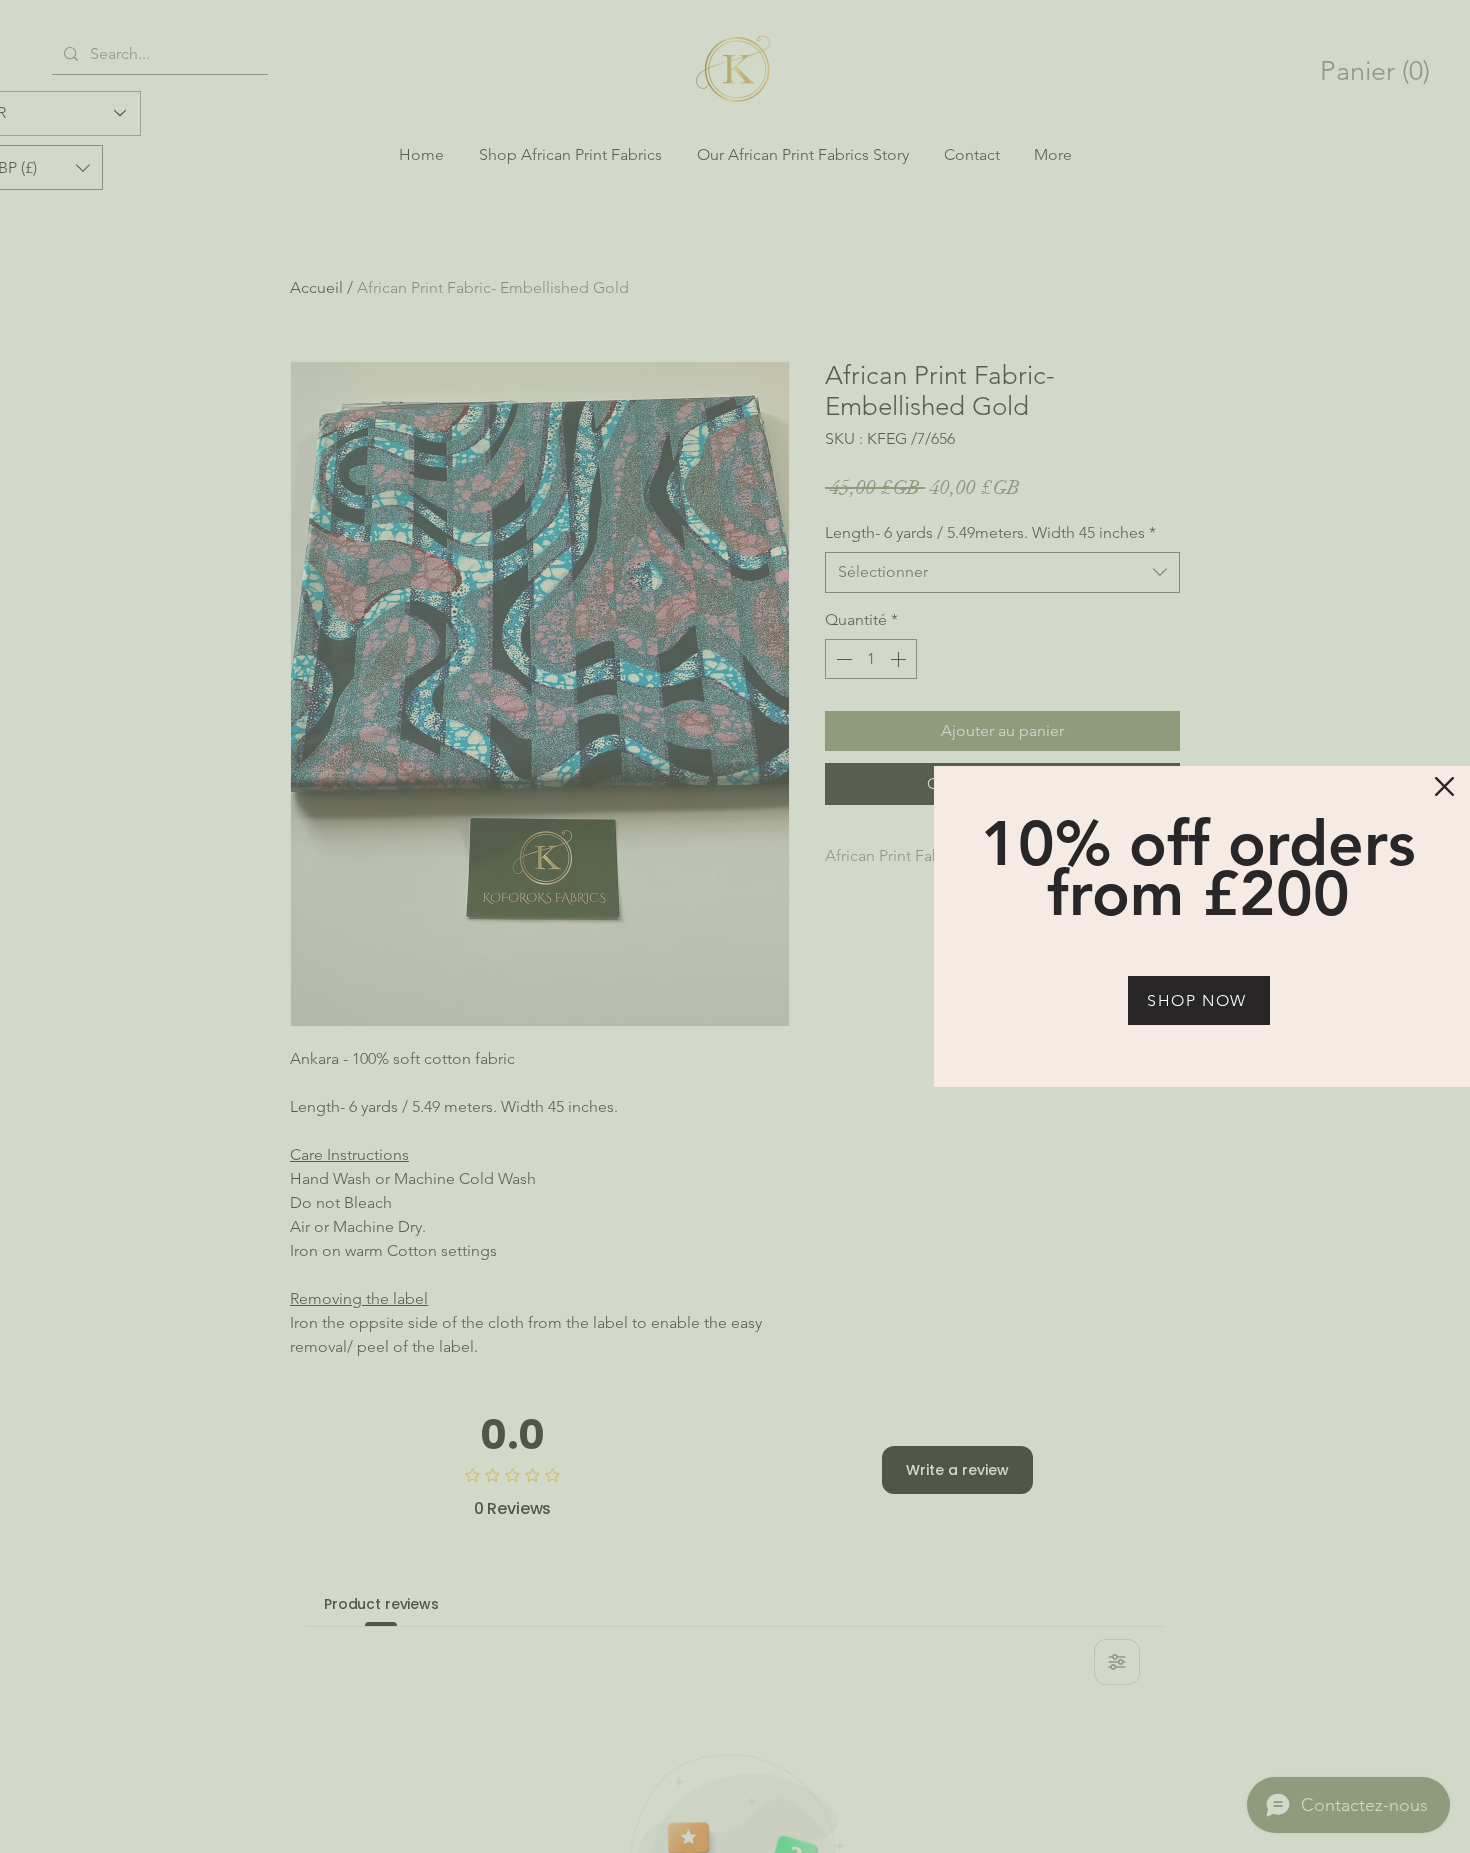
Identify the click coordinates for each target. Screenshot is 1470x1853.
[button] (1444, 786)
